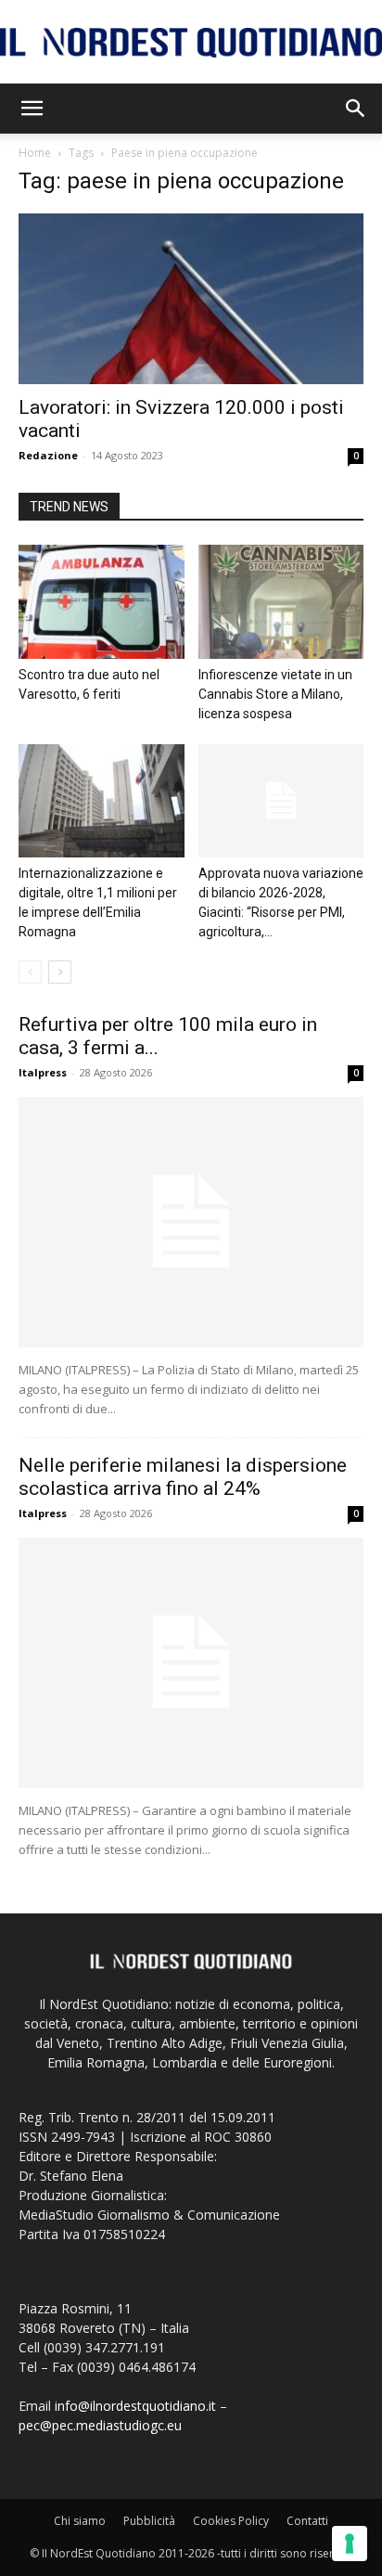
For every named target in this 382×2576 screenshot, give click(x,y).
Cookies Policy (231, 2521)
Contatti (307, 2521)
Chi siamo (80, 2521)
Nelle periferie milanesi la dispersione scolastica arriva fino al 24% (183, 1477)
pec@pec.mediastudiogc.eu (100, 2425)
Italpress (43, 1072)
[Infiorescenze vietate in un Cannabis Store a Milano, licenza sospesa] (281, 602)
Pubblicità (149, 2521)
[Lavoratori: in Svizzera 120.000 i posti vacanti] (191, 299)
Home (35, 153)
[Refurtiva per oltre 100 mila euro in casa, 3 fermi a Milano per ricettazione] (191, 1222)
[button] (32, 109)
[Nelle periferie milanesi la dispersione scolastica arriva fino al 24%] (191, 1663)
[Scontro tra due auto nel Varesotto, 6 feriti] (102, 602)
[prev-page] (30, 972)
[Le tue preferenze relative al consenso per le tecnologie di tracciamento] (350, 2544)
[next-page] (60, 972)
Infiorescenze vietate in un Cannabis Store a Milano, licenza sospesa (275, 694)
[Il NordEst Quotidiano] (191, 43)
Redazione (48, 455)
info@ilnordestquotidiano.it (135, 2406)
